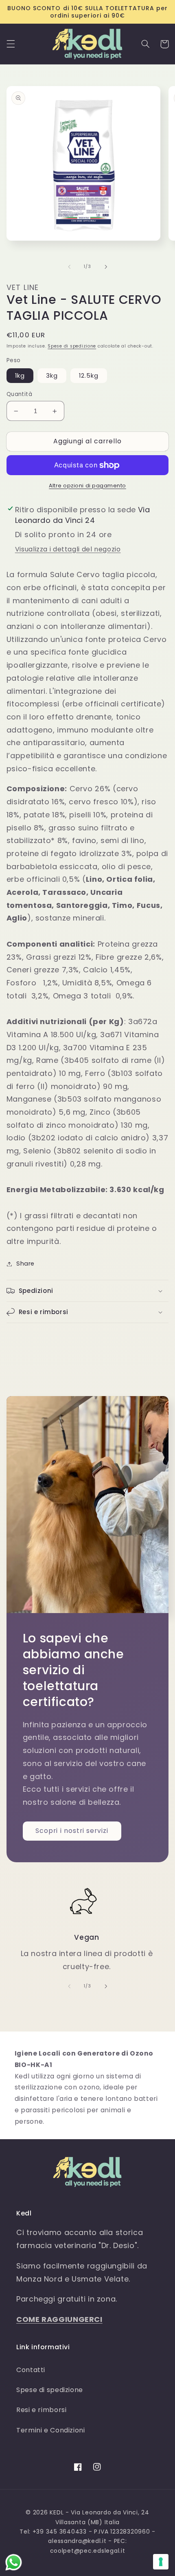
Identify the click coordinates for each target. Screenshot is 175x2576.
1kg (20, 376)
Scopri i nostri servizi (72, 1831)
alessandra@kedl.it (77, 2541)
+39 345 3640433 (60, 2532)
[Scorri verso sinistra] (69, 267)
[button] (11, 44)
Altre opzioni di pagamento (87, 486)
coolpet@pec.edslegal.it (88, 2551)
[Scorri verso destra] (106, 267)
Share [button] (25, 1264)
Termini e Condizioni (51, 2430)
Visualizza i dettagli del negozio (68, 549)
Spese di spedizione (72, 346)
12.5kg (89, 376)
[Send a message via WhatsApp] (14, 2562)
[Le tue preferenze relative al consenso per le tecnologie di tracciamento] (161, 2562)
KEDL (57, 2512)
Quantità (19, 394)
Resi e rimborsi (41, 2410)
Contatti (31, 2370)
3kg (52, 376)
